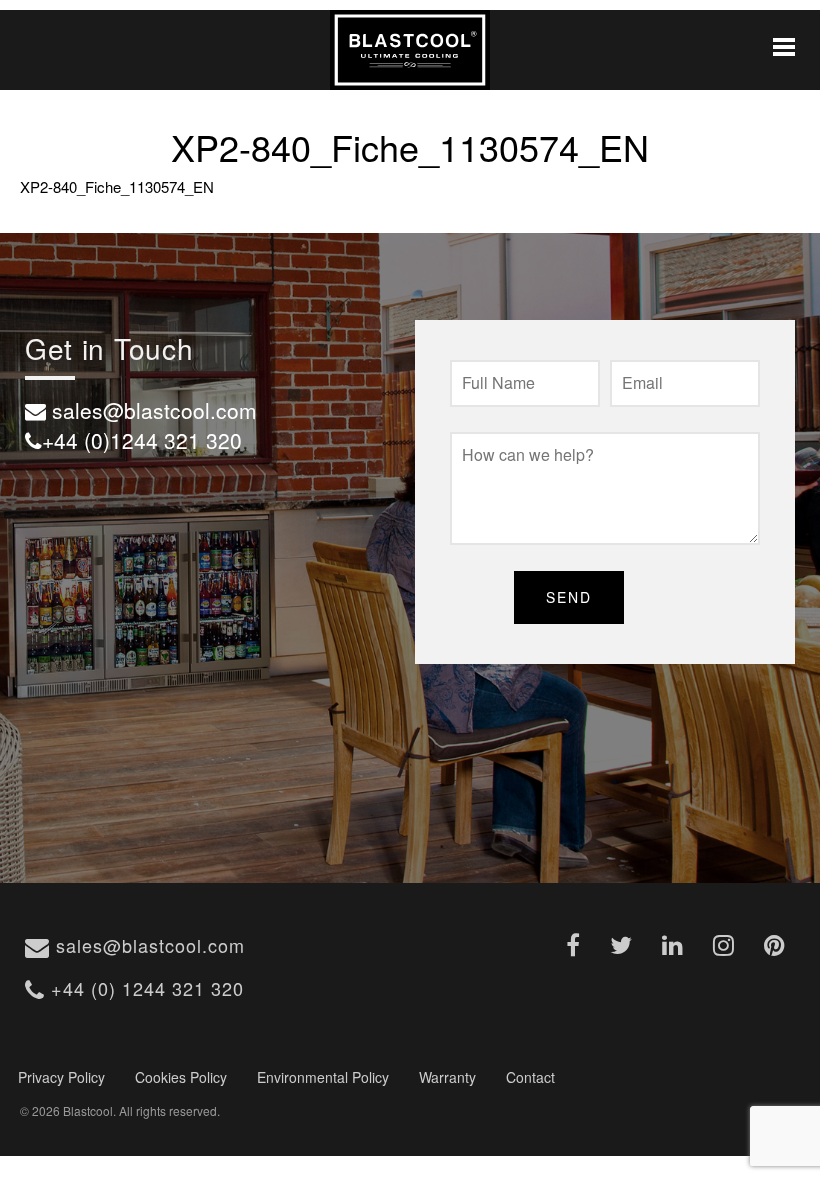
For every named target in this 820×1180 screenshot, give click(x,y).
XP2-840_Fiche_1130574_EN (117, 186)
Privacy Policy (61, 1077)
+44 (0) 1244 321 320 (144, 988)
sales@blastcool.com (147, 945)
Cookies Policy (181, 1077)
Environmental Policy (323, 1077)
